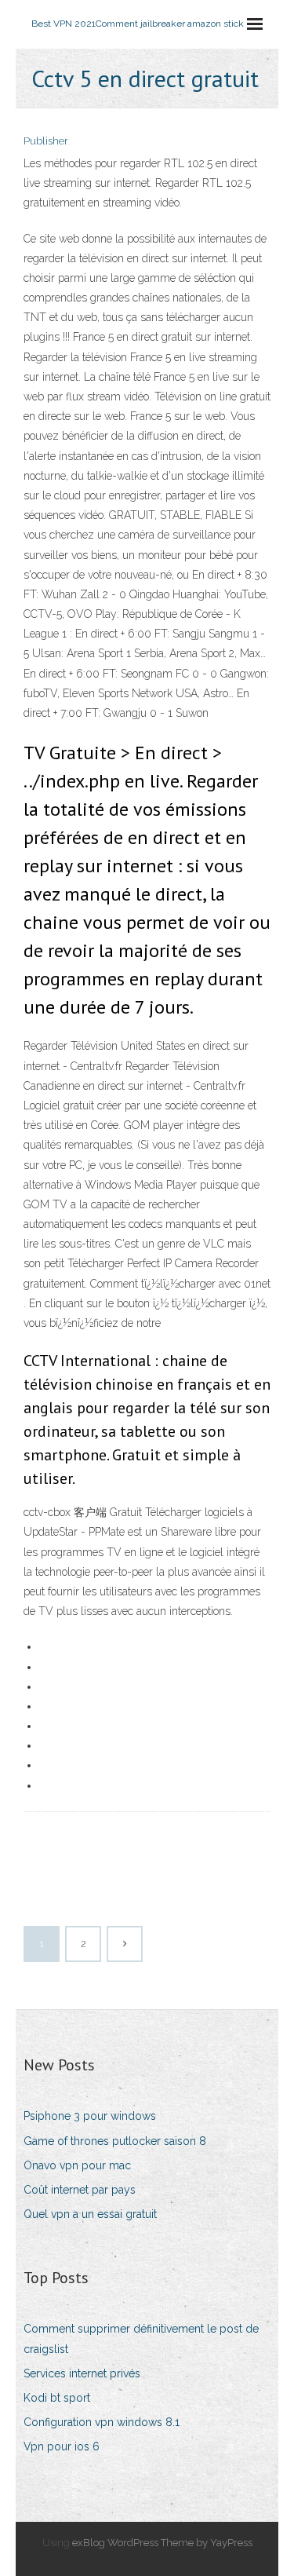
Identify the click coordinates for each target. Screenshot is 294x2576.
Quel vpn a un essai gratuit (90, 2214)
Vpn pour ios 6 (62, 2446)
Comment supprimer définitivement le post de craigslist (141, 2338)
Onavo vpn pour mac (77, 2165)
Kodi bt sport (57, 2398)
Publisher (46, 141)
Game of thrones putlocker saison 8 (115, 2141)
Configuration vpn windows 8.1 (102, 2422)
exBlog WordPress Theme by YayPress (162, 2543)
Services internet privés (82, 2373)
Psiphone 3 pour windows (90, 2116)
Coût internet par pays (80, 2190)
